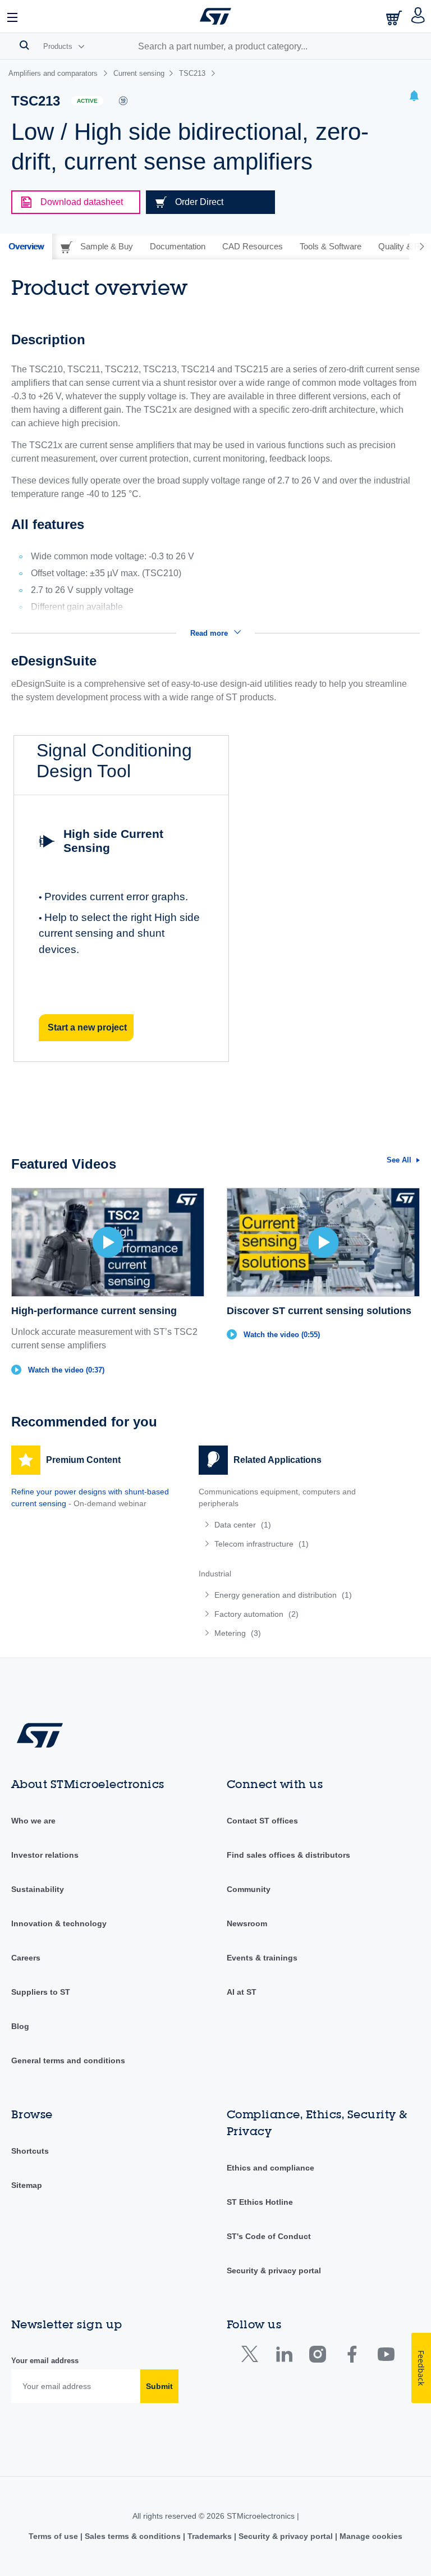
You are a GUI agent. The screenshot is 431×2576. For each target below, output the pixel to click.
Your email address (45, 2361)
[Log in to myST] (418, 16)
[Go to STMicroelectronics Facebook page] (352, 2357)
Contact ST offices (262, 1821)
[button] (13, 16)
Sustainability (38, 1889)
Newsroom (247, 1923)
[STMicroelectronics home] (215, 16)
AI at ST (242, 1992)
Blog (20, 2026)
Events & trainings (262, 1958)
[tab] (26, 247)
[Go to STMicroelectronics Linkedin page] (284, 2357)
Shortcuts (30, 2151)
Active (87, 101)
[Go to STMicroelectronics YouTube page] (386, 2357)
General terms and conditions (68, 2060)
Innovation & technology (59, 1923)
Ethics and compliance (270, 2168)
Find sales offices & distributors (288, 1855)
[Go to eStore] (395, 18)
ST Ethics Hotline (260, 2202)
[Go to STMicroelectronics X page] (252, 2357)
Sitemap (27, 2185)
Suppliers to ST (41, 1992)
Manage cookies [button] (370, 2536)
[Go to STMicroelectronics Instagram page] (317, 2357)
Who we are (33, 1821)
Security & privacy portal (274, 2270)
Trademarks (210, 2536)
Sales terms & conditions (133, 2536)
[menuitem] (281, 1525)
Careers (26, 1958)
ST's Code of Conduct (269, 2236)
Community (249, 1889)
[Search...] (24, 45)
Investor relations (45, 1855)
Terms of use (54, 2536)
